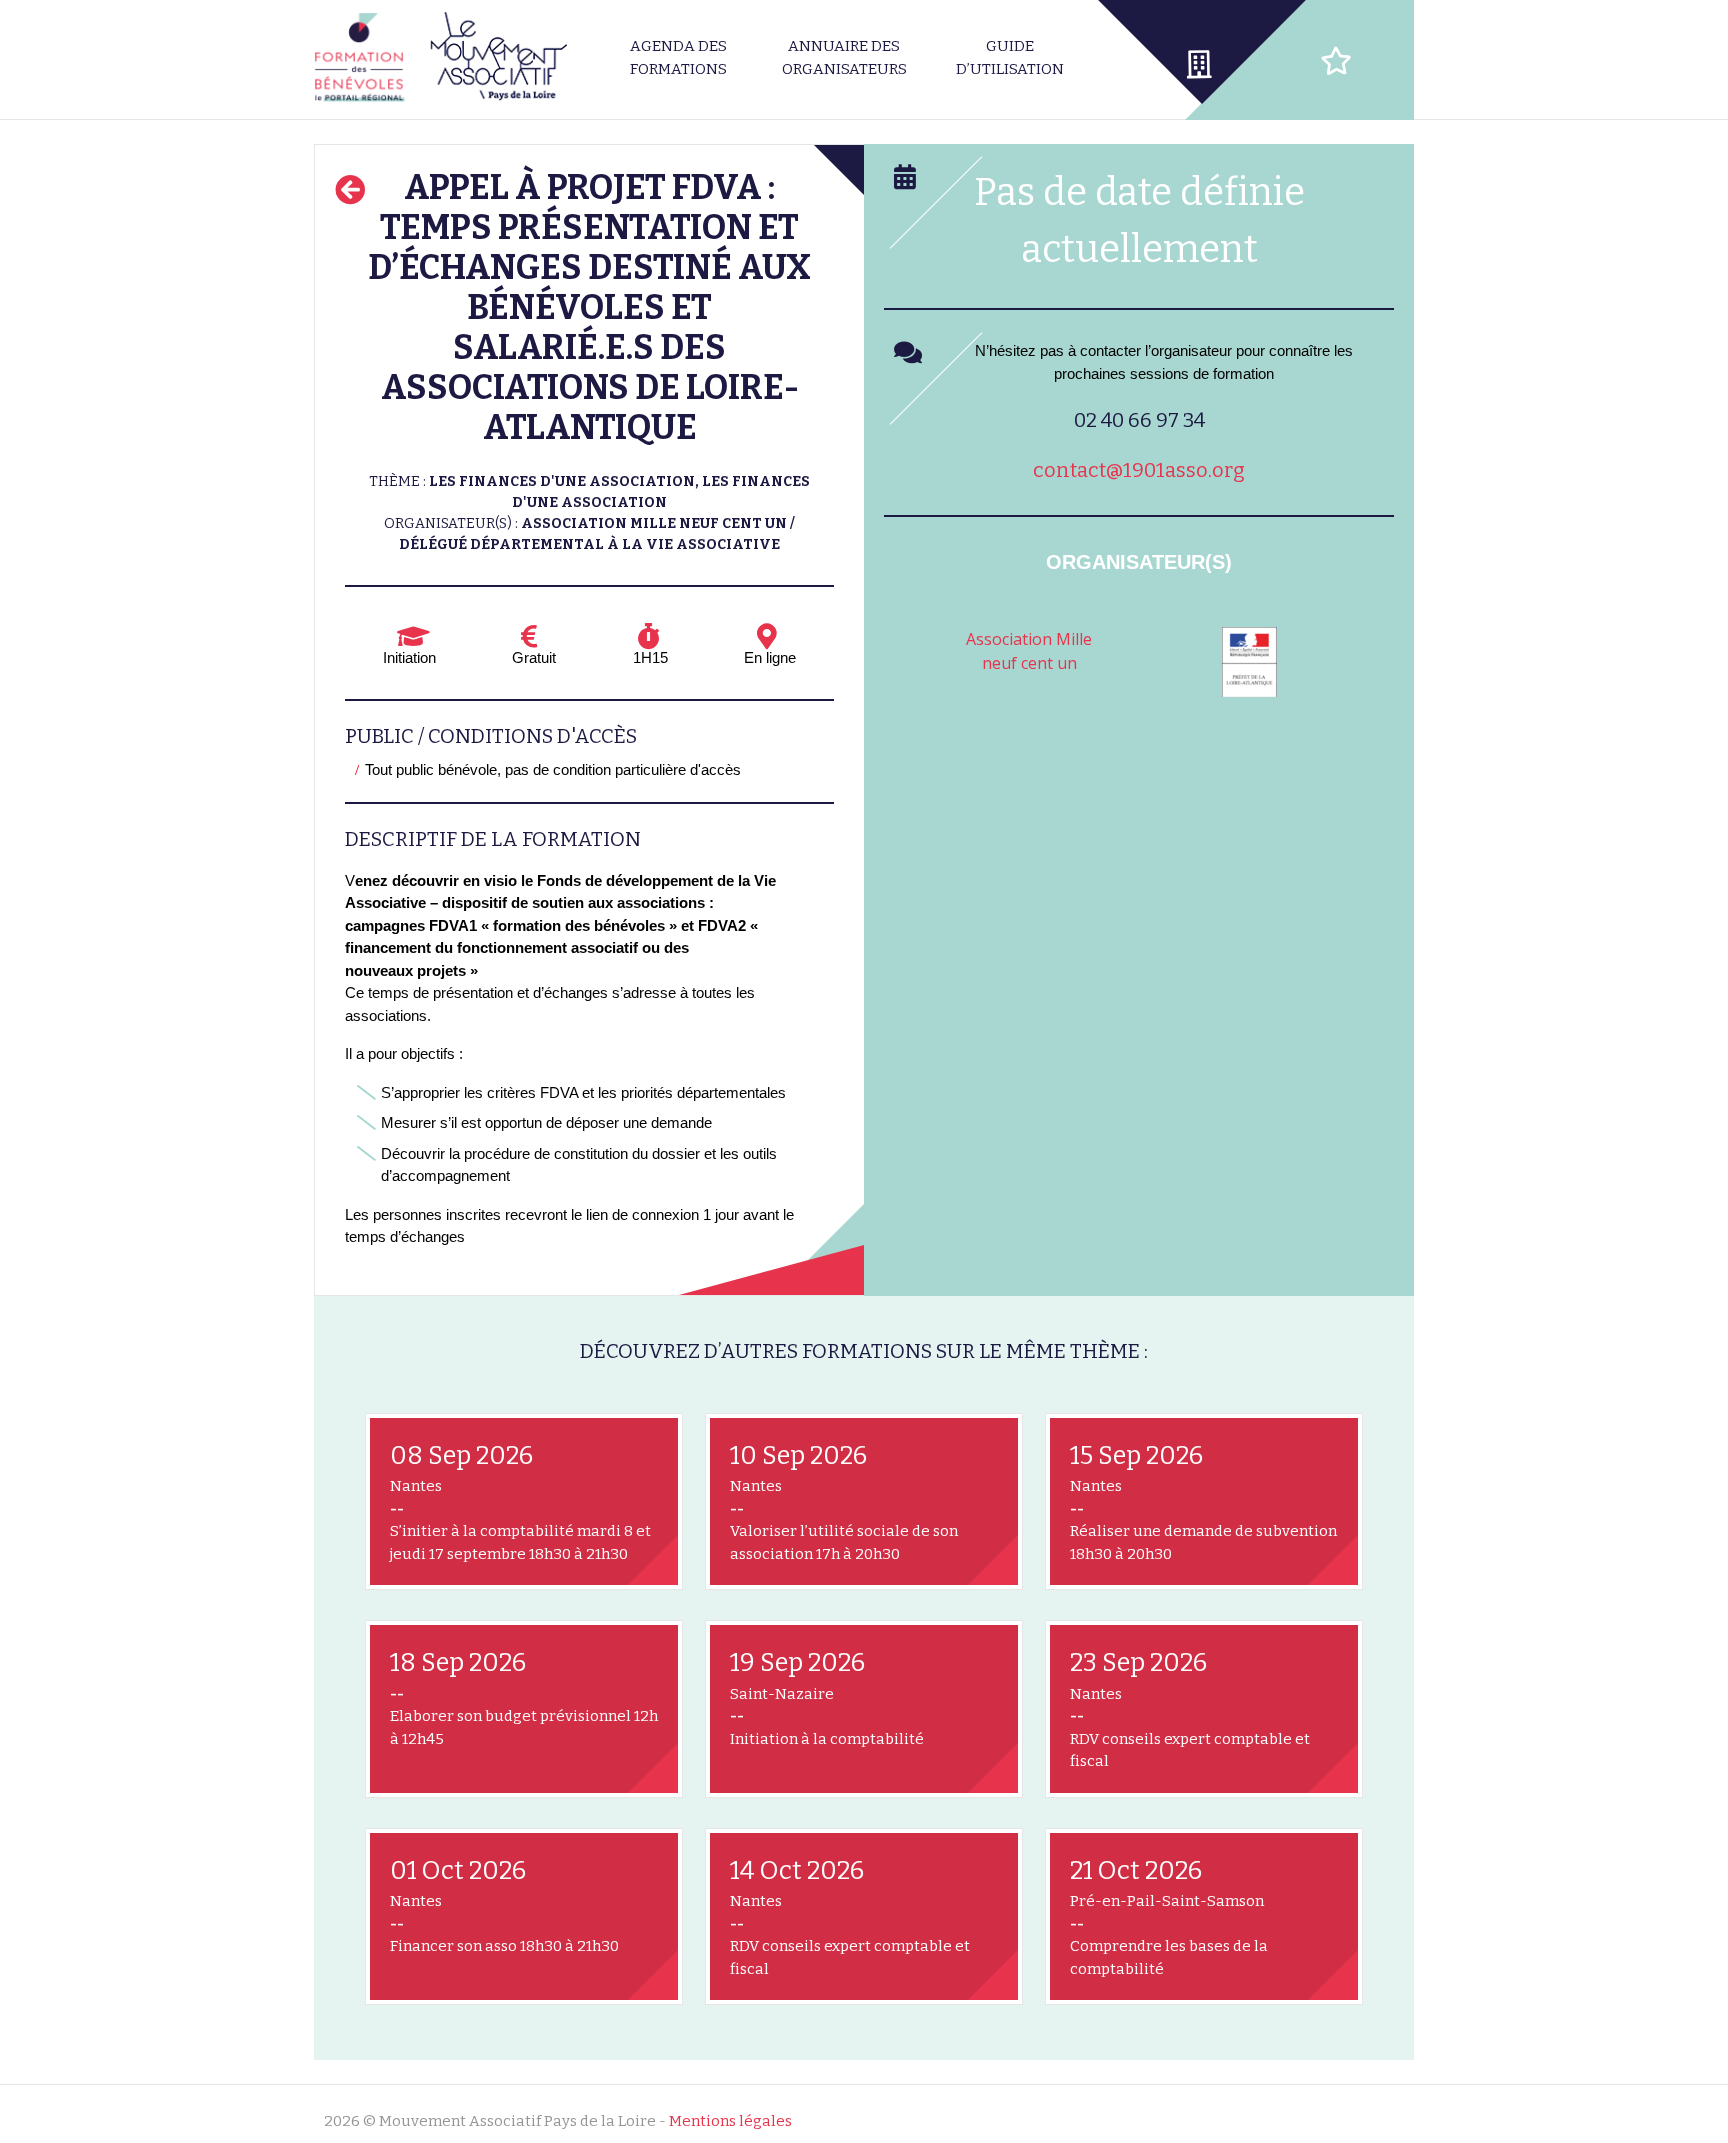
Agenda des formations (678, 57)
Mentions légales (730, 2121)
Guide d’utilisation (1010, 57)
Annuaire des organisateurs (844, 57)
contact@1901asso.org (1139, 470)
